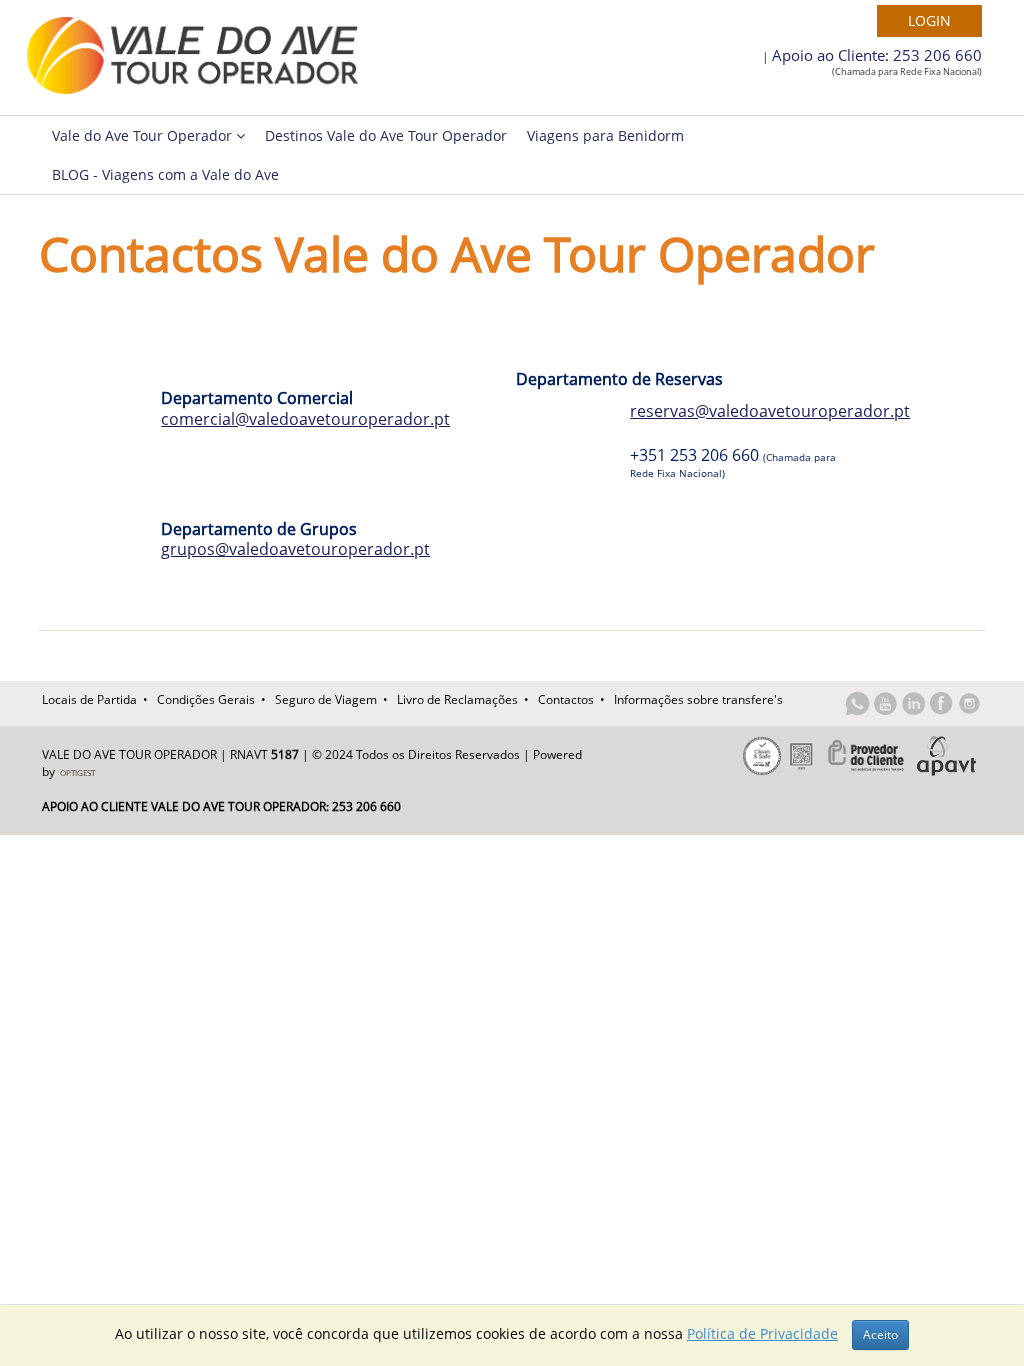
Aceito (880, 1334)
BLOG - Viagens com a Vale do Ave (165, 174)
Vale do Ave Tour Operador (144, 135)
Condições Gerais (206, 699)
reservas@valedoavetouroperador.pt (770, 411)
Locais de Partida (89, 699)
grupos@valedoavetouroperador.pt (295, 549)
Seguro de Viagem (326, 699)
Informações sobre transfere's (698, 699)
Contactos (566, 699)
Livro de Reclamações (457, 699)
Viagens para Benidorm (605, 135)
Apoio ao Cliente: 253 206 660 (877, 55)
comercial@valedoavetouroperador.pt (305, 419)
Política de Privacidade (762, 1333)
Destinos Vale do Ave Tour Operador (386, 135)
